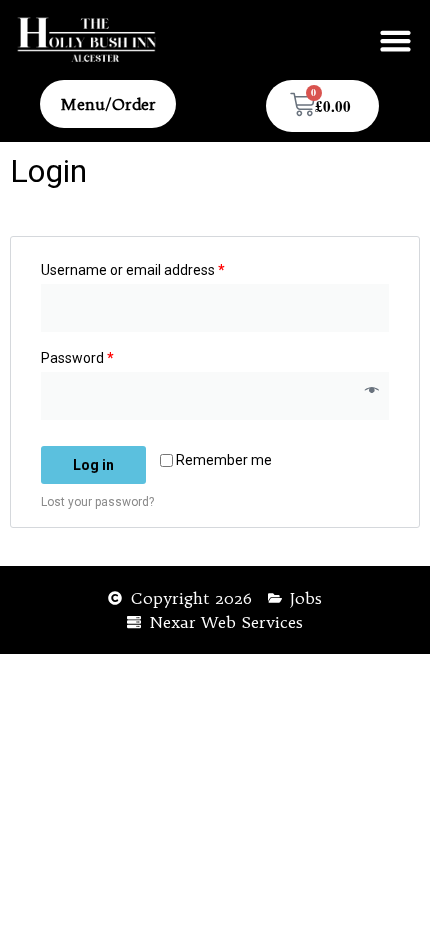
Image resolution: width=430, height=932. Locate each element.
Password (77, 358)
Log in (93, 465)
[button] (396, 40)
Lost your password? (97, 502)
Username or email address (133, 270)
